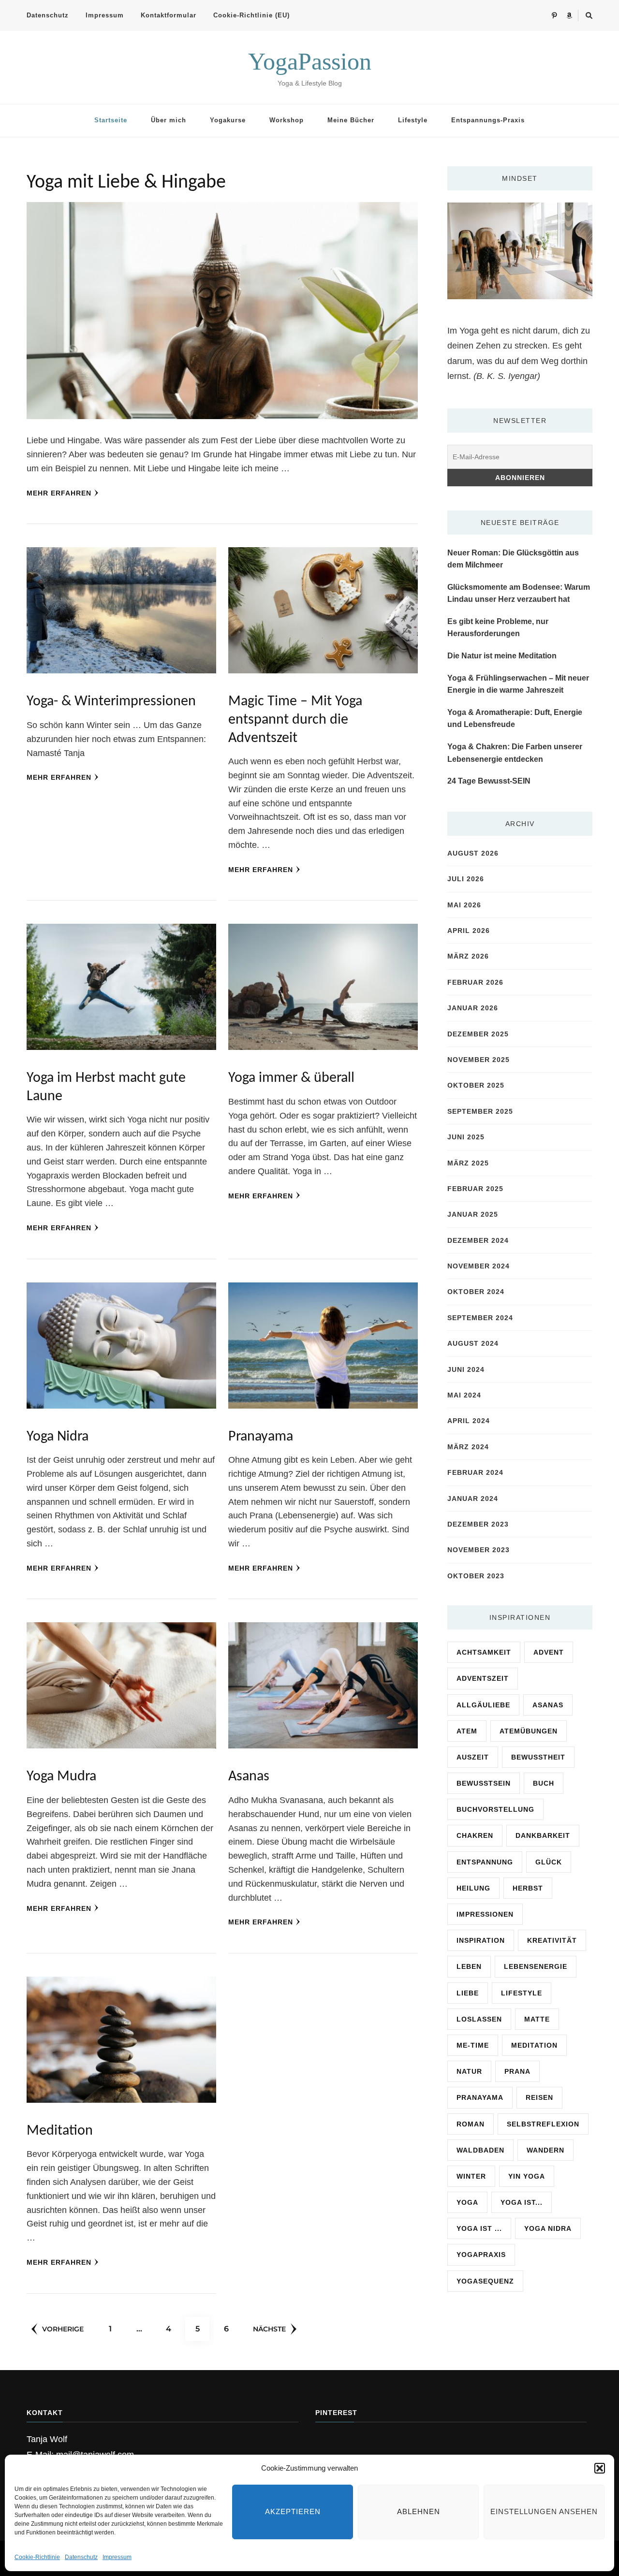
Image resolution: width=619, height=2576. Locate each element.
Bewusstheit (538, 1757)
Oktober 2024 (476, 1292)
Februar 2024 (475, 1472)
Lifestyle (413, 120)
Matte (537, 2019)
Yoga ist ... (479, 2228)
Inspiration (481, 1940)
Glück (549, 1862)
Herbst (528, 1888)
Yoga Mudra (61, 1777)
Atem (467, 1731)
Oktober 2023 (476, 1576)
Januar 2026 (473, 1008)
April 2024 (469, 1421)
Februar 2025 (475, 1189)
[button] (600, 2468)
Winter (471, 2176)
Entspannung (485, 1862)
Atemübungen (529, 1731)
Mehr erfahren (59, 493)
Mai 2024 (464, 1395)
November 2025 (479, 1060)
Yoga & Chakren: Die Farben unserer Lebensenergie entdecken (515, 753)
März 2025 (468, 1163)
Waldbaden (480, 2150)
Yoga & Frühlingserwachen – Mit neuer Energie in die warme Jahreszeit (518, 684)
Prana (517, 2071)
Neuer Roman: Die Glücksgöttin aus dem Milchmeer (513, 559)
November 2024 (479, 1266)
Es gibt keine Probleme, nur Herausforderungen (498, 628)
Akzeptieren (293, 2511)
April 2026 (469, 931)
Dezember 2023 (478, 1524)
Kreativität (552, 1940)
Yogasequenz (485, 2281)
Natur (469, 2071)
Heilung (473, 1888)
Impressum (117, 2557)
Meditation (60, 2131)
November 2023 (479, 1550)
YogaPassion (310, 61)
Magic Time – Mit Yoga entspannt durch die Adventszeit (295, 720)
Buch (544, 1783)
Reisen (539, 2097)
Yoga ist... (522, 2202)
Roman (471, 2124)
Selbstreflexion (543, 2124)
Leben (469, 1966)
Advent (549, 1652)
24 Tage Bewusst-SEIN (489, 781)
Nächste (269, 2329)
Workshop (287, 120)
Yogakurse (228, 120)
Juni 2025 (466, 1137)
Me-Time (473, 2045)
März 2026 (468, 956)
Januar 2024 (473, 1499)
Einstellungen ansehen (544, 2511)
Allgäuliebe (483, 1705)
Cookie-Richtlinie (37, 2557)
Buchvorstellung (495, 1809)
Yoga (467, 2202)
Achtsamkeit (484, 1652)
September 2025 (480, 1111)
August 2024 (473, 1343)
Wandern (545, 2150)
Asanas (249, 1777)
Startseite (111, 120)
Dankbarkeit (543, 1835)
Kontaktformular (169, 15)
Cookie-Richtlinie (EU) (251, 15)
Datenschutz (81, 2557)
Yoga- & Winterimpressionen (111, 702)
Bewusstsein (484, 1783)
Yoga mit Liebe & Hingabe (126, 183)
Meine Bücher (351, 120)
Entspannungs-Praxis (488, 120)
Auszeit (473, 1757)
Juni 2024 (466, 1369)
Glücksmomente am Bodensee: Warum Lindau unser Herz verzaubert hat (519, 593)
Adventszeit (483, 1678)
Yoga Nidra (58, 1437)
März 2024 (468, 1447)
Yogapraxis (481, 2255)
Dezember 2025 (478, 1034)
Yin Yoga (527, 2176)
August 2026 (473, 853)
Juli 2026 (466, 879)
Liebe (468, 1993)
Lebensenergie (536, 1966)
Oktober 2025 (476, 1085)
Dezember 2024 (478, 1240)
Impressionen (485, 1914)
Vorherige (63, 2329)
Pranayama (261, 1437)
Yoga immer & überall (291, 1078)
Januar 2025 (473, 1214)
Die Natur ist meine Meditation (502, 656)
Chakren (475, 1835)
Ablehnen (419, 2511)
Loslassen (479, 2019)
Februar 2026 (475, 982)
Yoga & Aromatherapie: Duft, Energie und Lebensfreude (515, 719)
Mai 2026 (464, 905)
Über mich (169, 120)
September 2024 (480, 1318)
